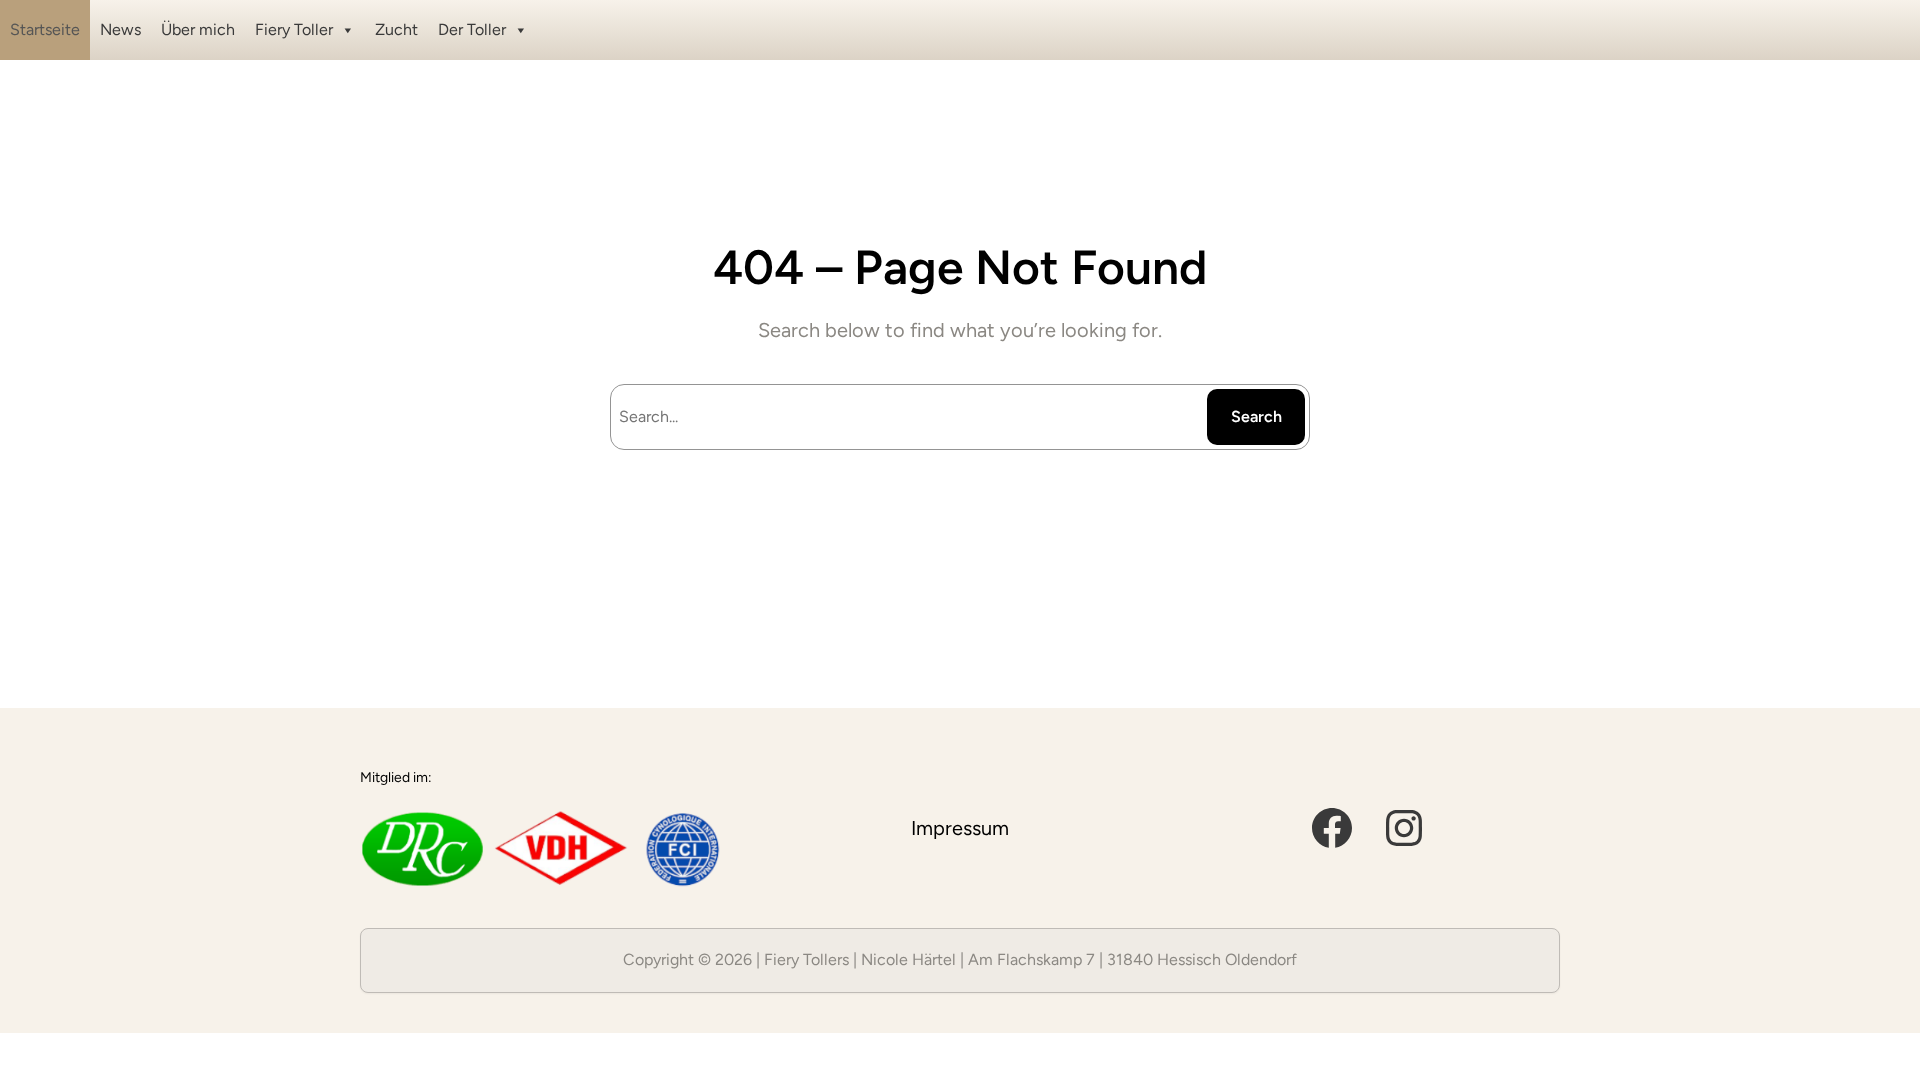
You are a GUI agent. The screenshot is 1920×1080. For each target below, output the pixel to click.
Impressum (960, 828)
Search (1256, 416)
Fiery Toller (294, 29)
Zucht (396, 29)
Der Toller (472, 29)
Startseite (45, 29)
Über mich (198, 29)
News (120, 29)
